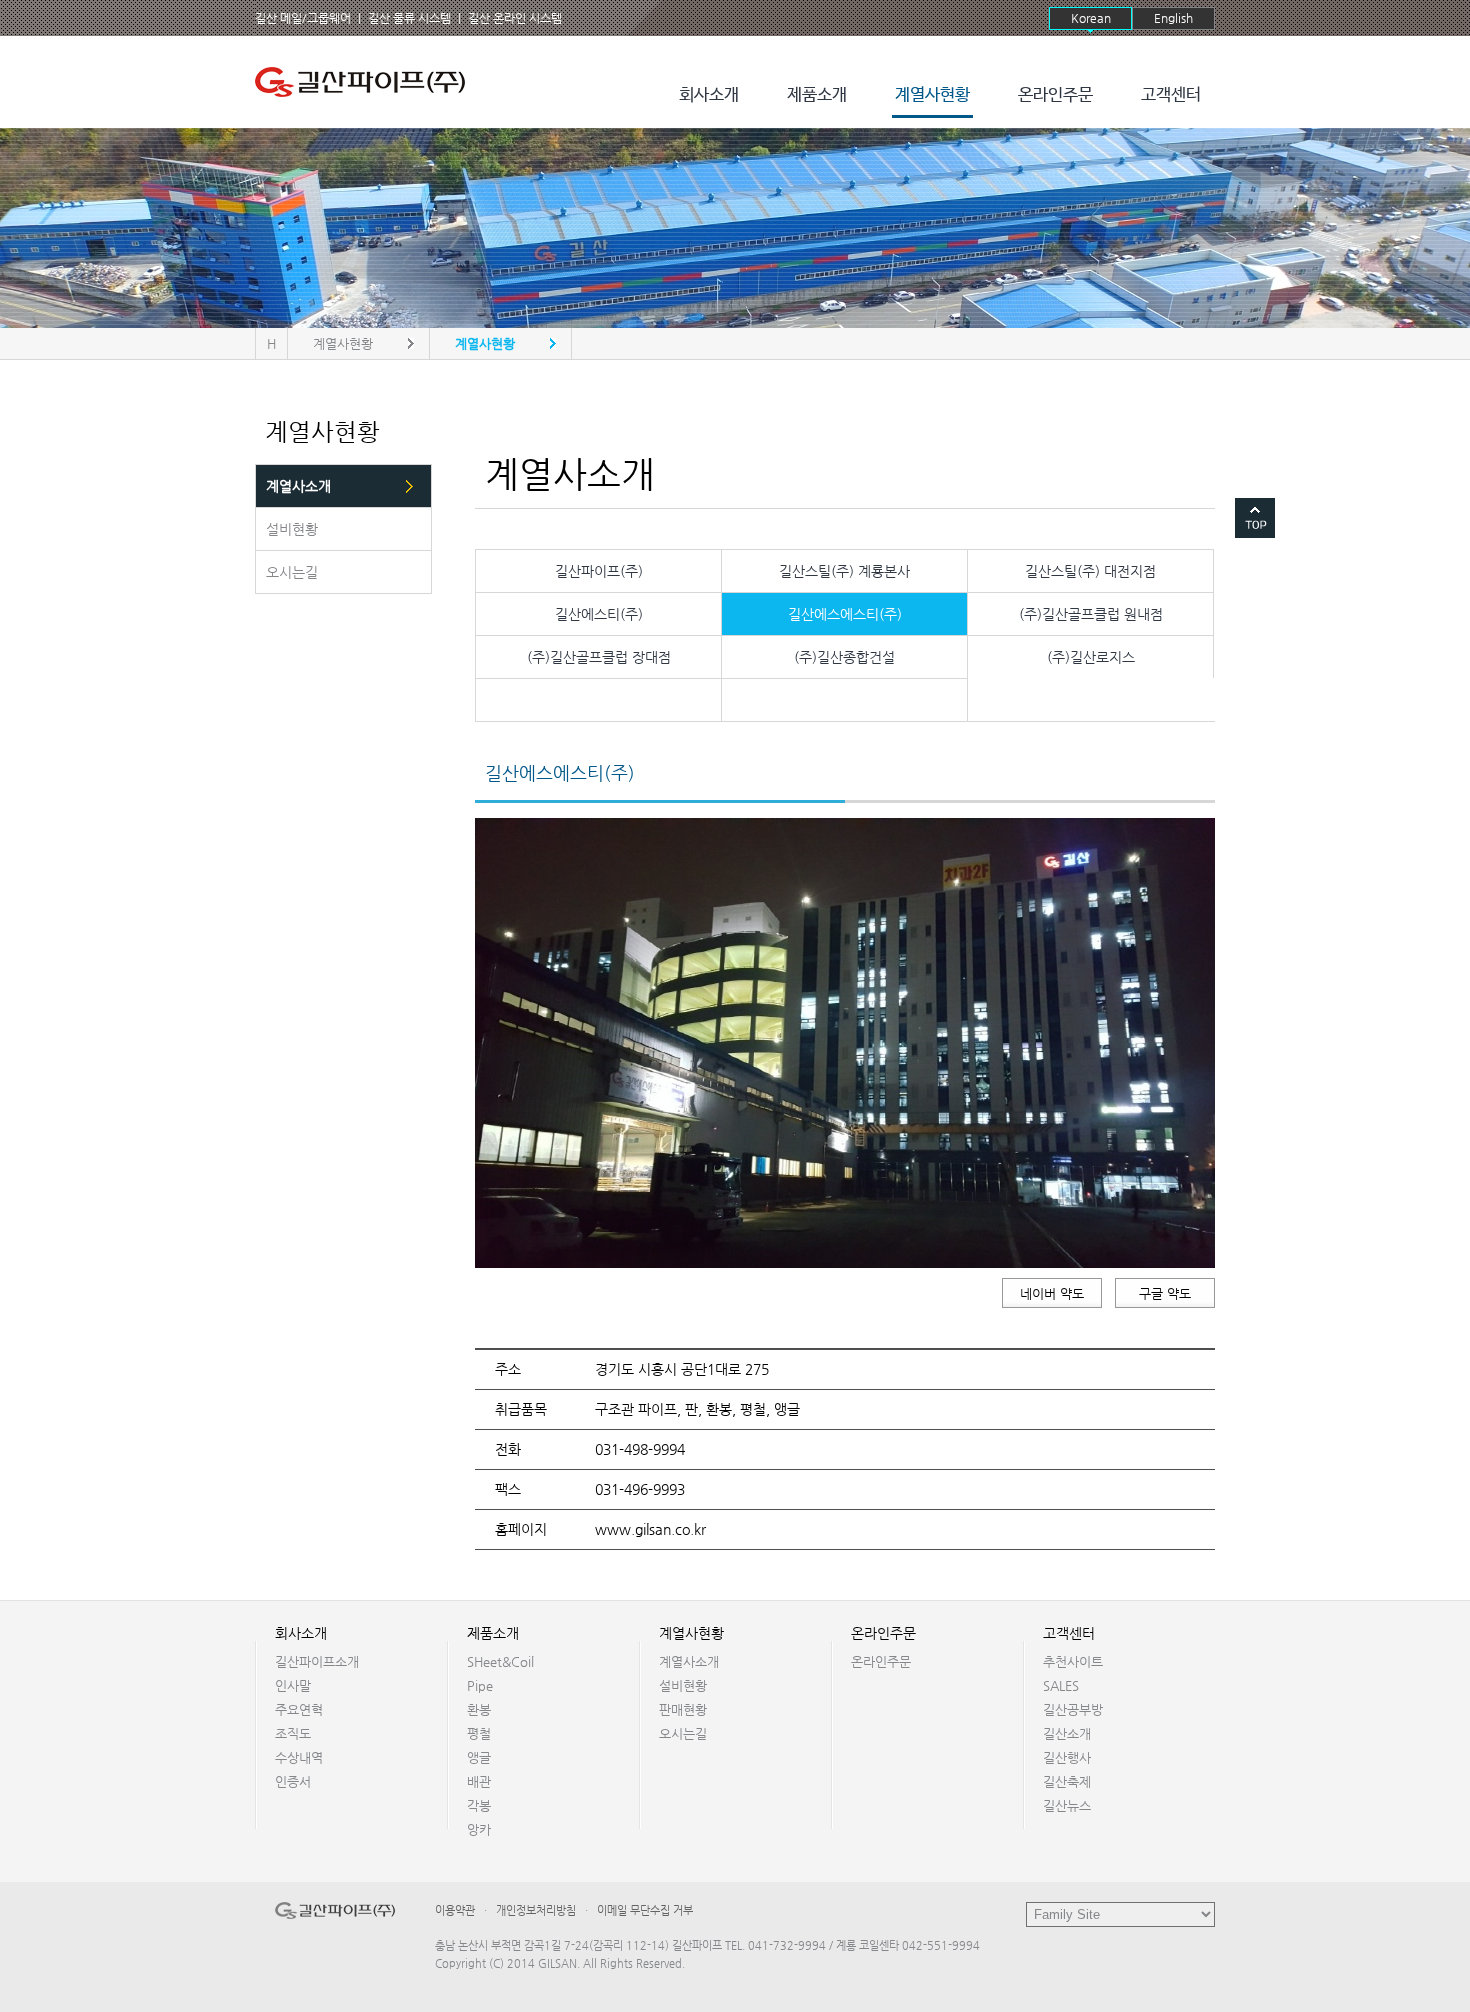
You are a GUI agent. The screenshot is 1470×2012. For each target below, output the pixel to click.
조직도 (293, 1733)
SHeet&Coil (500, 1661)
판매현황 (683, 1709)
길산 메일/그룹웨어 (303, 18)
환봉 (479, 1709)
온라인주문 (1055, 95)
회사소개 (709, 95)
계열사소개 (689, 1661)
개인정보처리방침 (536, 1910)
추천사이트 (1073, 1661)
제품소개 (817, 95)
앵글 (479, 1757)
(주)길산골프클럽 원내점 (1091, 614)
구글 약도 (1165, 1293)
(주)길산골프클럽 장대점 (599, 657)
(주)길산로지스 (1091, 657)
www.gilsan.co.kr (650, 1529)
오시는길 (683, 1733)
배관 (479, 1781)
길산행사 (1067, 1757)
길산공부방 (1073, 1709)
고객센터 (1171, 95)
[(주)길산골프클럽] (365, 82)
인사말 (293, 1685)
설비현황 (683, 1685)
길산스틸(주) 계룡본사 (844, 571)
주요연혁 (299, 1709)
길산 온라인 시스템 (515, 18)
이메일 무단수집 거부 (645, 1910)
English (1173, 18)
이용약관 (455, 1910)
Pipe (480, 1685)
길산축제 (1067, 1781)
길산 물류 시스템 (409, 18)
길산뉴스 (1067, 1805)
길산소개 (1067, 1733)
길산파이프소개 (317, 1661)
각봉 (479, 1805)
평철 (479, 1733)
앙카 (479, 1829)
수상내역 (299, 1757)
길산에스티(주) (599, 614)
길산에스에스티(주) (845, 614)
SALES (1061, 1685)
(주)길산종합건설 (844, 657)
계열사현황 (932, 95)
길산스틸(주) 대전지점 (1090, 571)
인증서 (293, 1781)
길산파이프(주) (599, 571)
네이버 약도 (1052, 1293)
